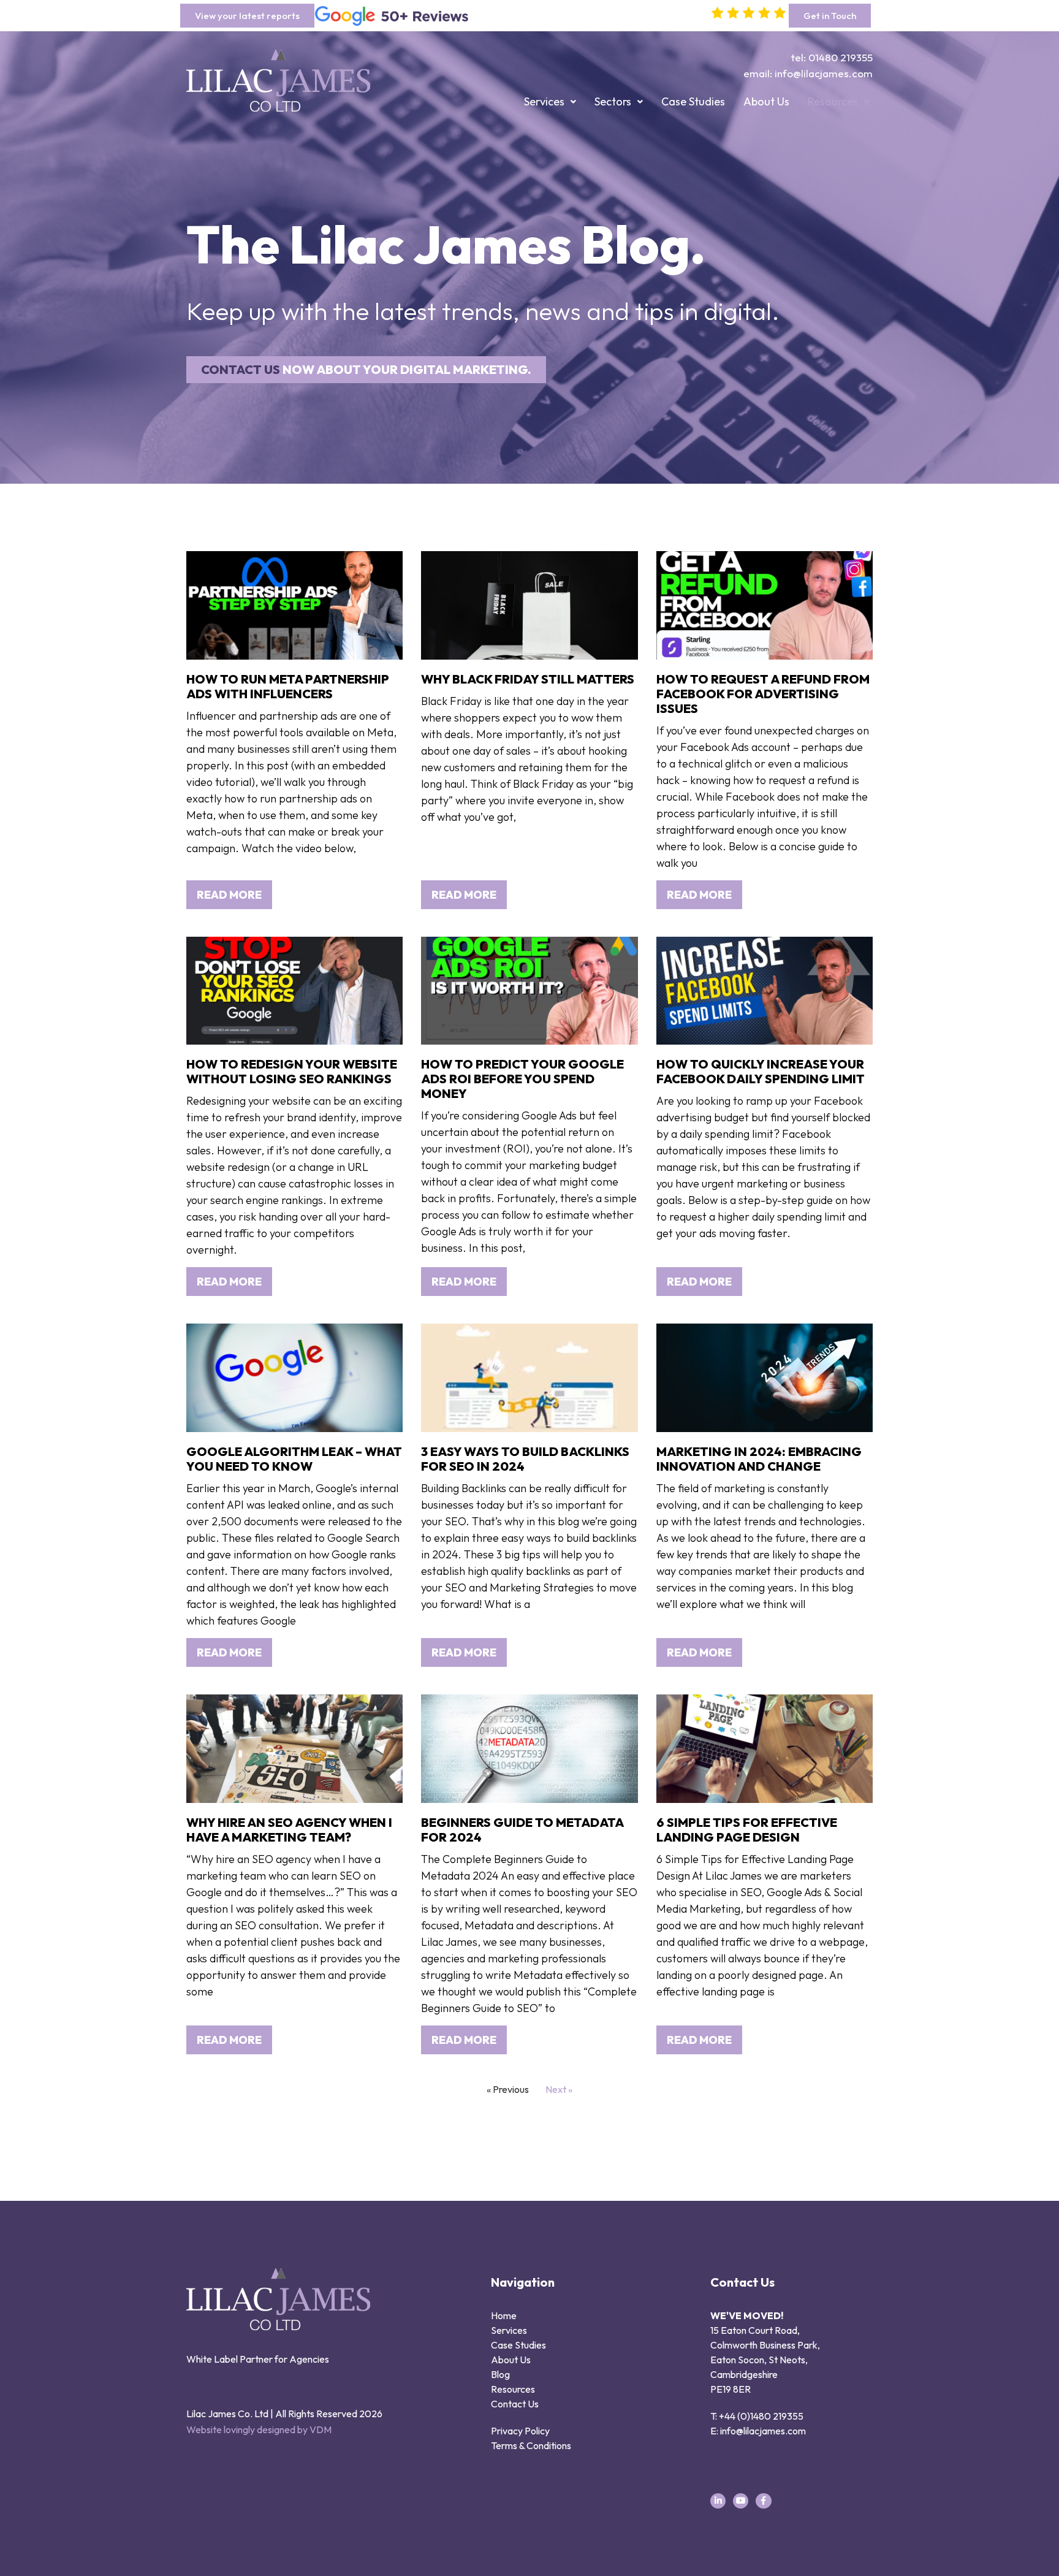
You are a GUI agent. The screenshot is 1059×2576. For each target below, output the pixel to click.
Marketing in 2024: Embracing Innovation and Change (759, 1459)
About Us (766, 101)
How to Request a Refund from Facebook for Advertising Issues (763, 694)
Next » (559, 2089)
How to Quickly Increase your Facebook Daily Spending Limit (761, 1071)
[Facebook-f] (763, 2501)
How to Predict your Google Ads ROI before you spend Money (522, 1079)
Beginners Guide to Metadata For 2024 (522, 1830)
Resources (833, 101)
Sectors (613, 101)
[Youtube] (741, 2501)
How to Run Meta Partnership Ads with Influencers (288, 686)
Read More (229, 895)
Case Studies (693, 101)
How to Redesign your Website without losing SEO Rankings (292, 1071)
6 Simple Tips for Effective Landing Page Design (747, 1830)
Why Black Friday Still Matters (528, 679)
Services (544, 101)
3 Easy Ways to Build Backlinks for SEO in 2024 (525, 1459)
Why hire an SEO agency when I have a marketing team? (289, 1830)
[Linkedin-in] (718, 2501)
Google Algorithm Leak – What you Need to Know (294, 1459)
